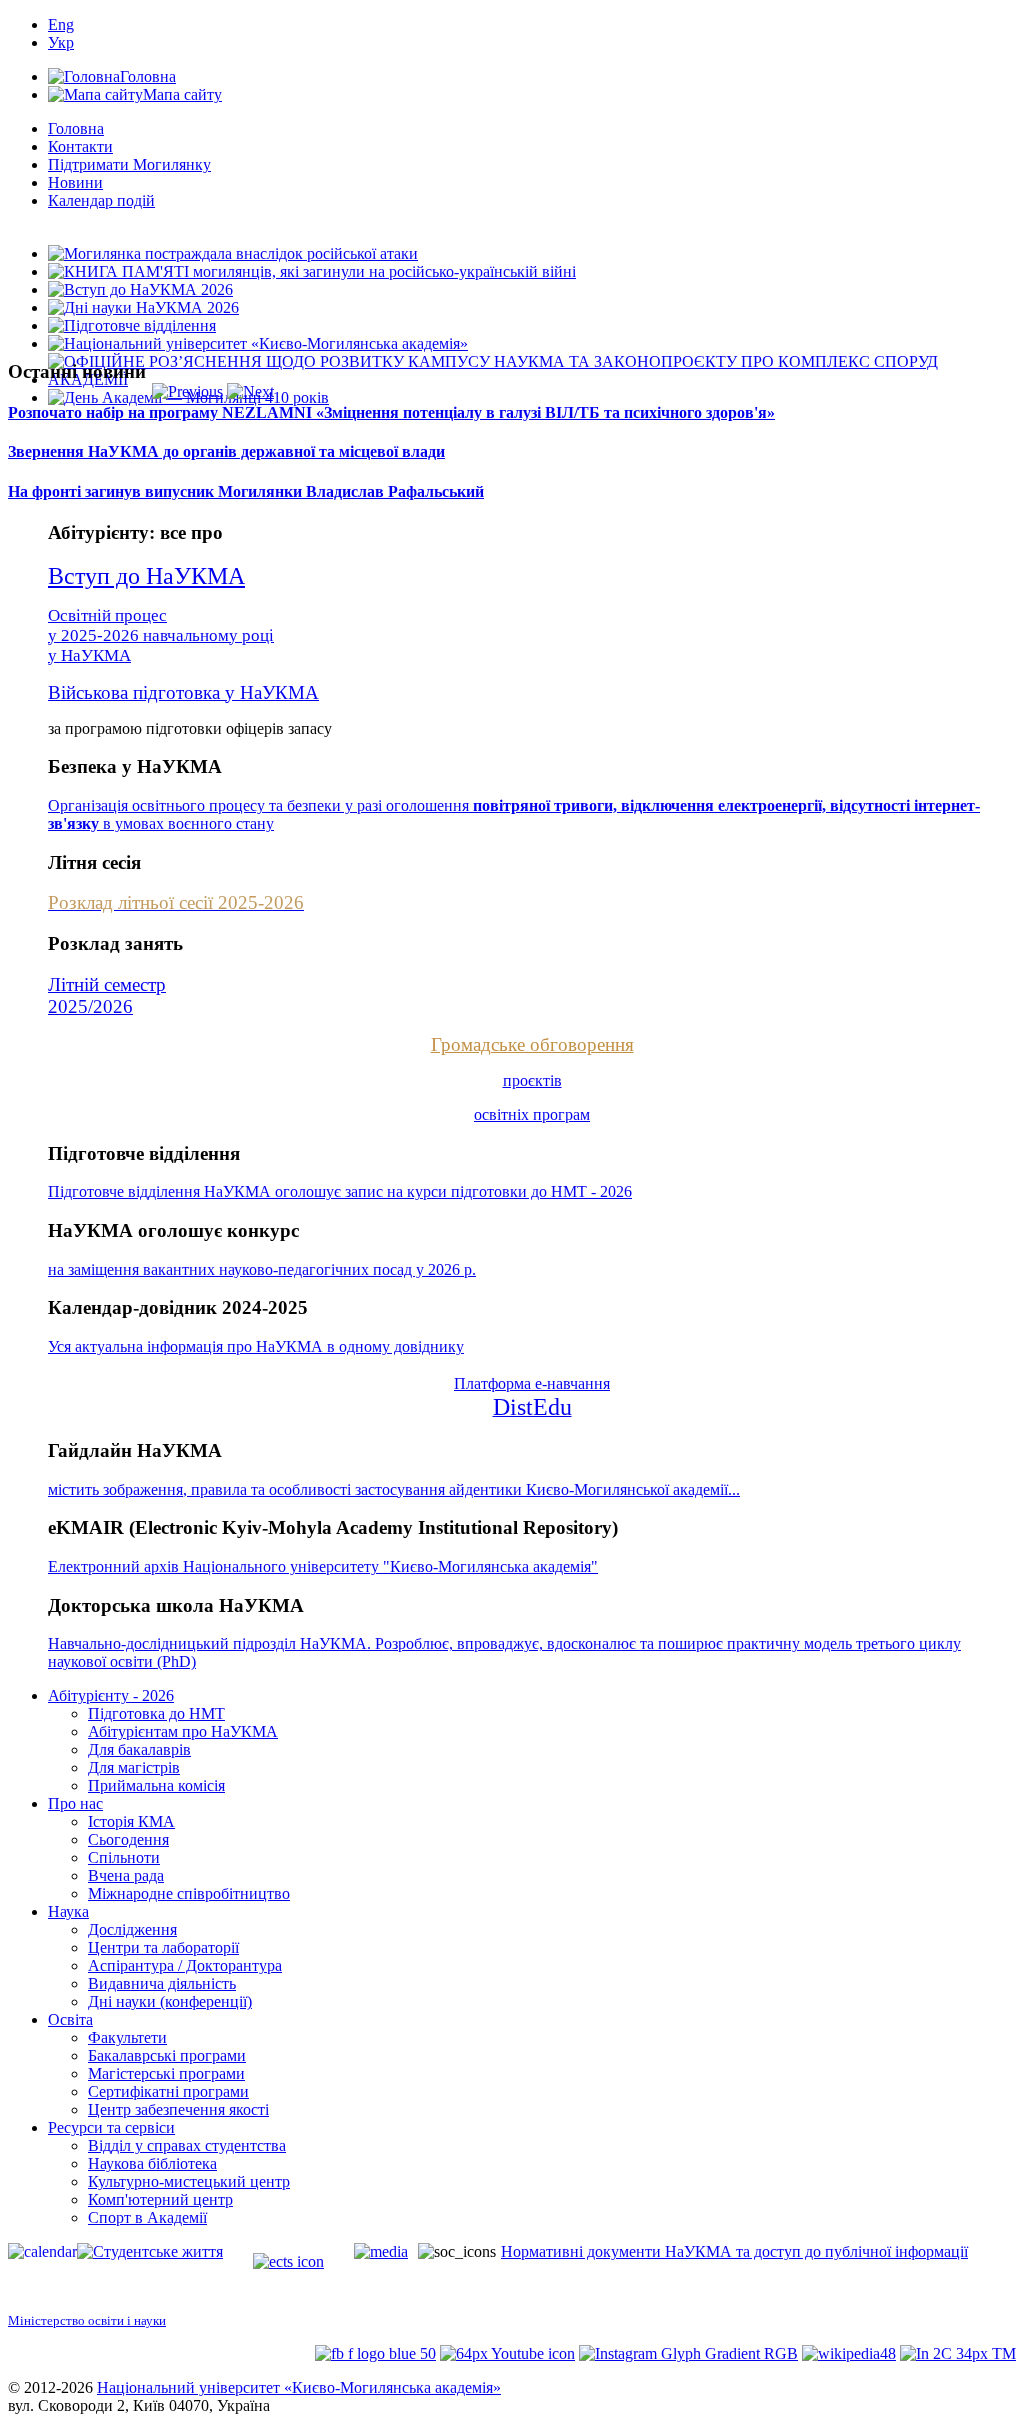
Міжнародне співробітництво (189, 1893)
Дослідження (132, 1929)
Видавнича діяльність (162, 1983)
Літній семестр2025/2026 (107, 995)
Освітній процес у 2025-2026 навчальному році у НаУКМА (161, 635)
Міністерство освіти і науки (87, 2320)
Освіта (70, 2019)
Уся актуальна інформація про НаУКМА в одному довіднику (256, 1346)
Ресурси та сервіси (111, 2127)
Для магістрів (134, 1767)
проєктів (532, 1080)
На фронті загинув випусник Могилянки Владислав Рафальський (246, 491)
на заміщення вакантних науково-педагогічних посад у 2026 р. (262, 1269)
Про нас (75, 1803)
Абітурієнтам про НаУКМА (183, 1731)
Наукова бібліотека (152, 2163)
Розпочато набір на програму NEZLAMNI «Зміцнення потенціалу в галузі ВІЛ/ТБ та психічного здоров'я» (391, 412)
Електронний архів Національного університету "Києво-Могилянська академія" (323, 1566)
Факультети (127, 2037)
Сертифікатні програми (168, 2091)
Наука (68, 1911)
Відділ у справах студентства (187, 2145)
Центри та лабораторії (163, 1947)
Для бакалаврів (139, 1749)
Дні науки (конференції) (170, 2001)
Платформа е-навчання (532, 1383)
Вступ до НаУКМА (146, 576)
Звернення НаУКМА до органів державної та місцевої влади (226, 451)
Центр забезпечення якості (178, 2109)
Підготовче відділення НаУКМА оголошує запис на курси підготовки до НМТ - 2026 (340, 1191)
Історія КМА (131, 1821)
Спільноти (124, 1857)
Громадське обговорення (532, 1044)
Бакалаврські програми (167, 2055)
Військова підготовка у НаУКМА (183, 692)
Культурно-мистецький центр (189, 2181)
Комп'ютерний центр (160, 2199)
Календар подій (101, 200)
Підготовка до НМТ (156, 1713)
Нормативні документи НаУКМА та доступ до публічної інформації (734, 2251)
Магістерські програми (166, 2073)
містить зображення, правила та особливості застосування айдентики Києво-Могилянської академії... (394, 1489)
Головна (76, 128)
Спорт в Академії (147, 2217)
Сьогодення (128, 1839)
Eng (61, 24)
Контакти (80, 146)
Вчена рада (126, 1875)
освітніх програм (532, 1114)
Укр (61, 42)
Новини (75, 182)
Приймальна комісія (156, 1785)
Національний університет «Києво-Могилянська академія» (299, 2387)
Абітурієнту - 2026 (111, 1695)
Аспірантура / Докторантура (185, 1965)
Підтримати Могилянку (129, 164)
